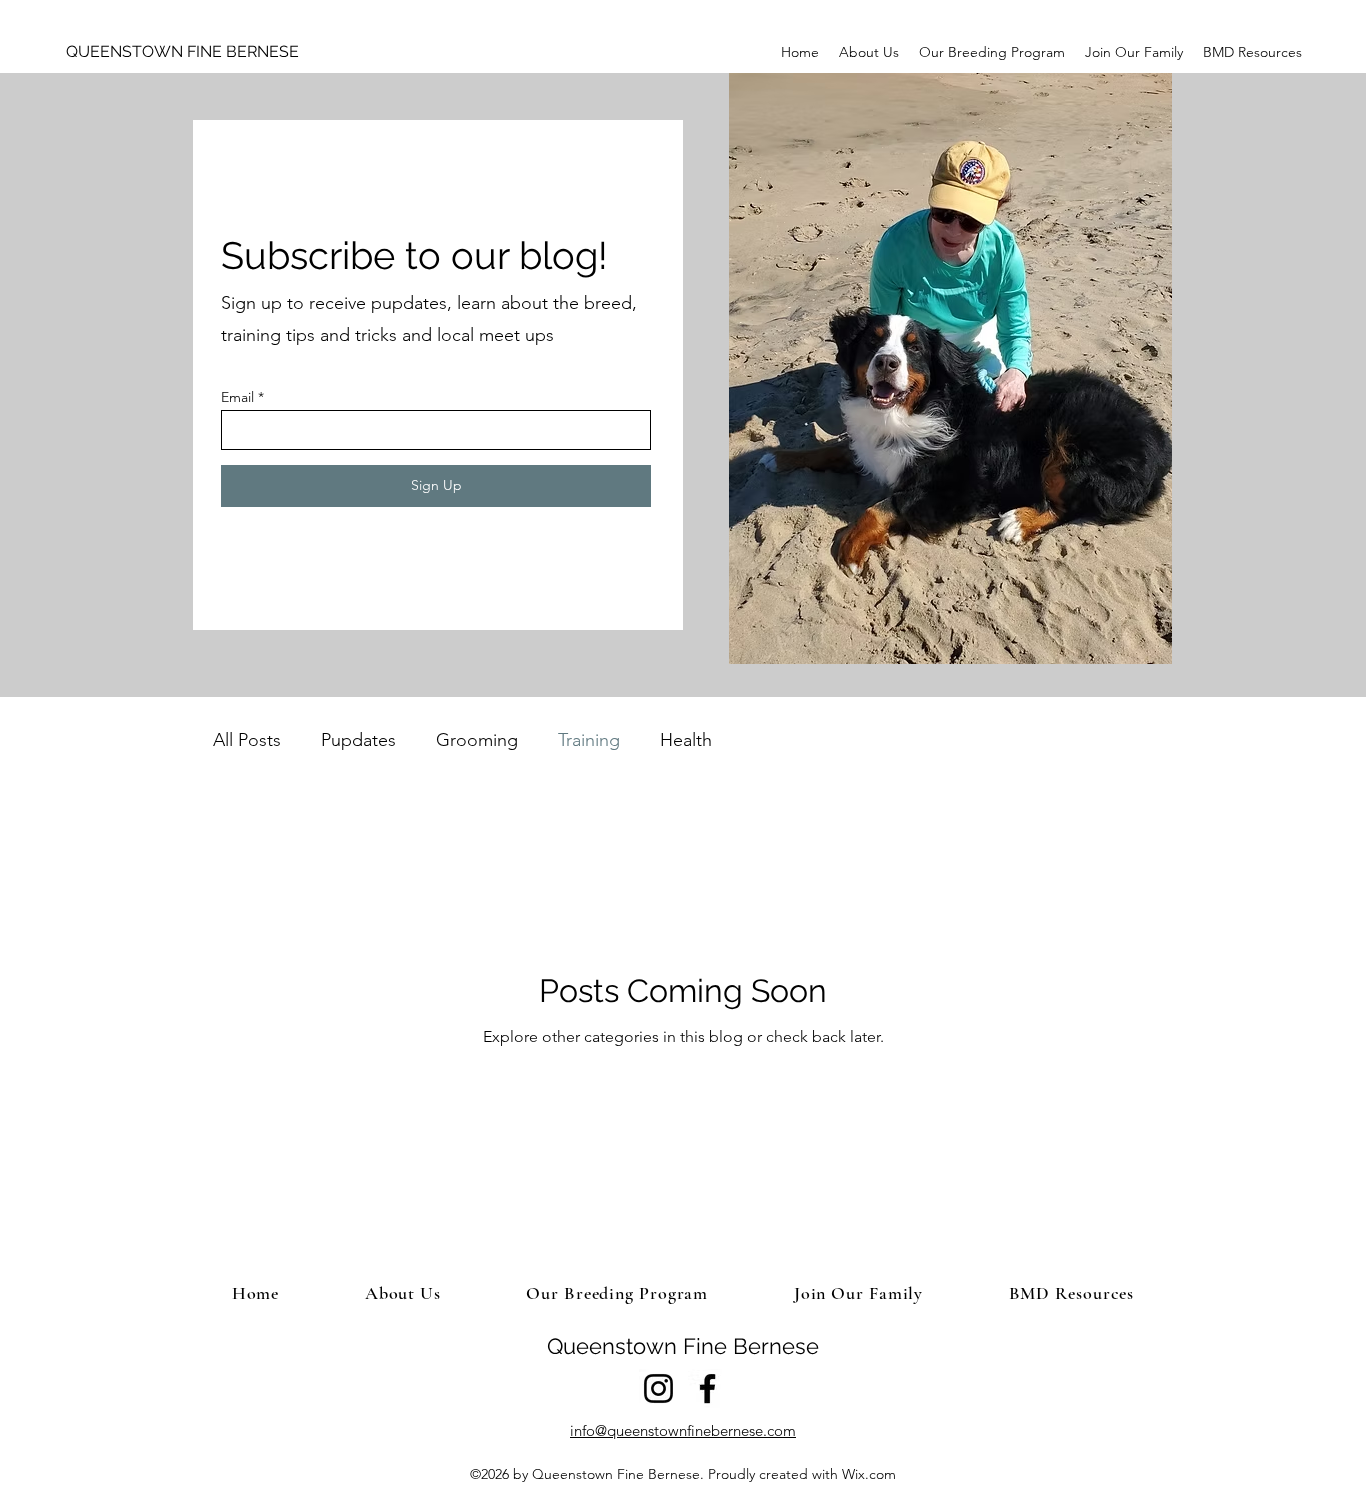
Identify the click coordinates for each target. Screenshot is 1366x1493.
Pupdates (358, 740)
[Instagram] (658, 1388)
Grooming (477, 740)
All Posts (247, 740)
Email (237, 397)
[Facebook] (707, 1388)
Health (686, 740)
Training (589, 740)
